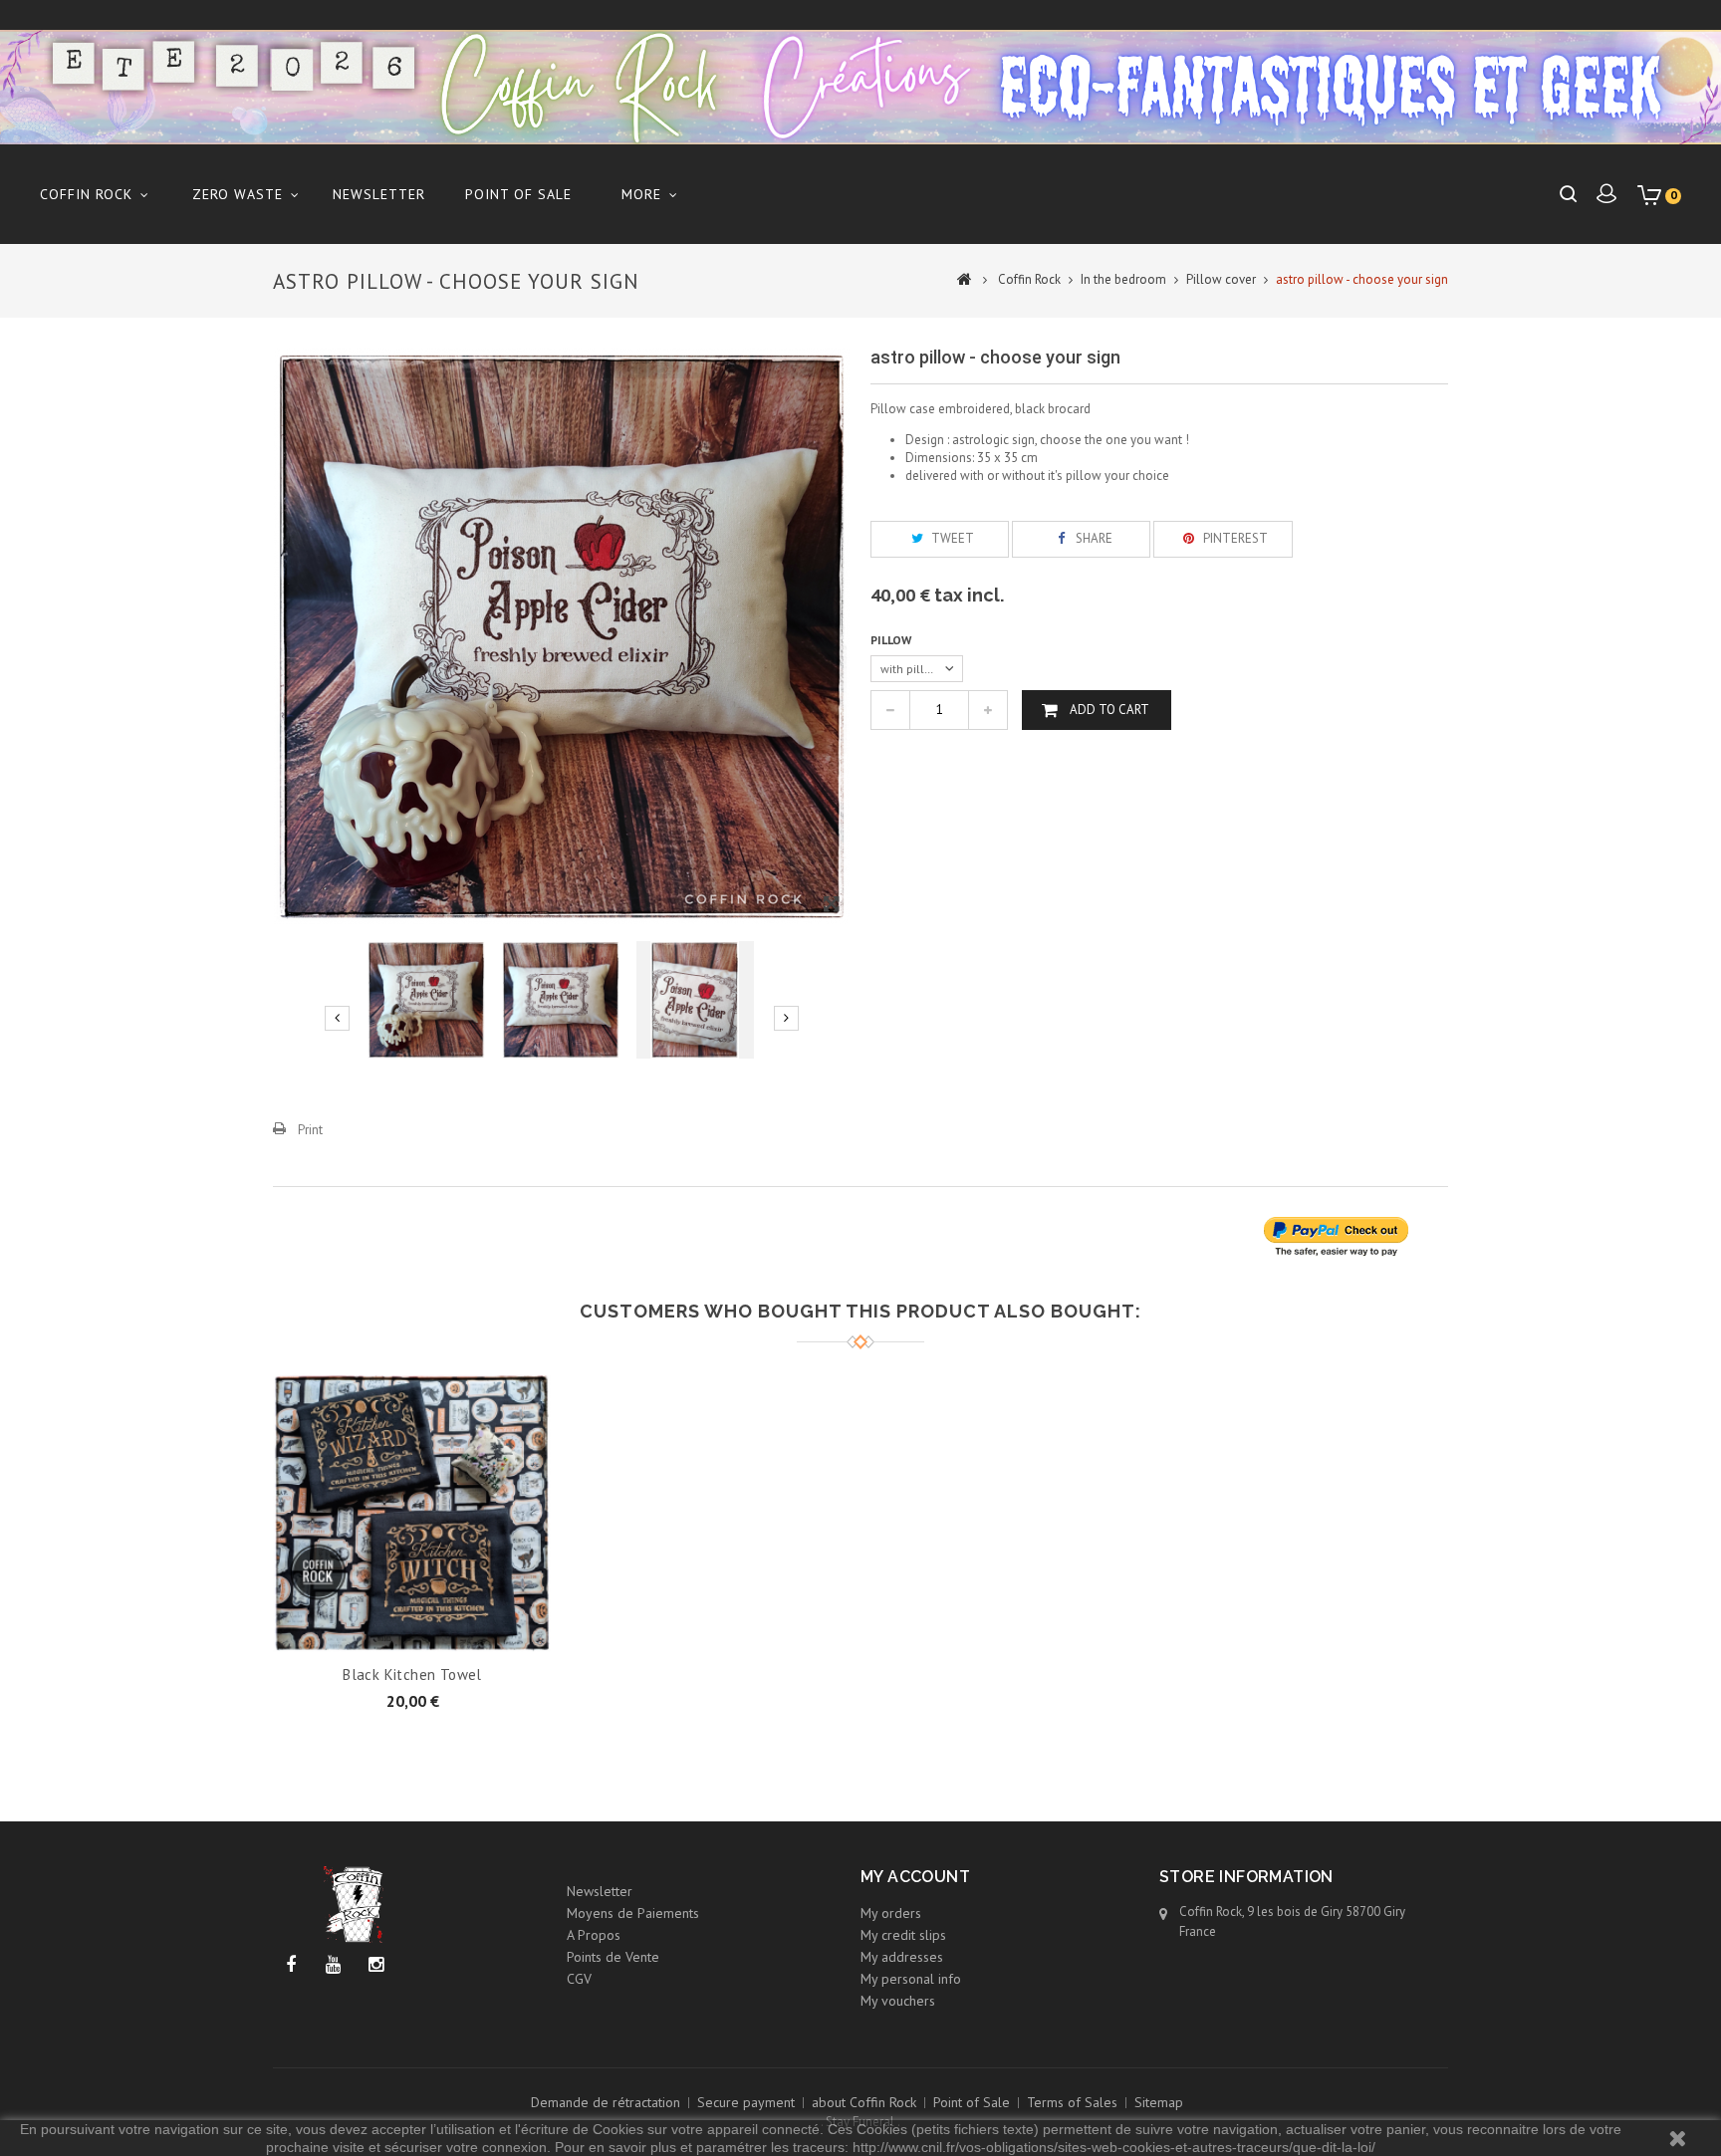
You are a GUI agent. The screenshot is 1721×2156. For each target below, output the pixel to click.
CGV (579, 1979)
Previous (337, 1018)
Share (1093, 538)
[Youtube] (333, 1965)
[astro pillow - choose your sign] (426, 1000)
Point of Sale (518, 194)
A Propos (594, 1935)
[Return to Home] (965, 278)
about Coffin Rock (864, 2102)
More (641, 194)
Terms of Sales (1072, 2102)
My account (915, 1877)
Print (310, 1130)
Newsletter (379, 194)
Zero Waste (238, 194)
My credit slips (903, 1935)
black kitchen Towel (412, 1675)
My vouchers (898, 2001)
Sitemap (1159, 2102)
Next (786, 1018)
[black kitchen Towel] (412, 1511)
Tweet (951, 538)
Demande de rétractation (606, 2102)
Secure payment (746, 2102)
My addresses (902, 1957)
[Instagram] (376, 1965)
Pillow (892, 640)
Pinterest (1234, 538)
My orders (891, 1913)
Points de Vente (613, 1957)
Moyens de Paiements (633, 1913)
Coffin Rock (86, 194)
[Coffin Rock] (860, 87)
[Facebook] (290, 1965)
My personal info (911, 1979)
